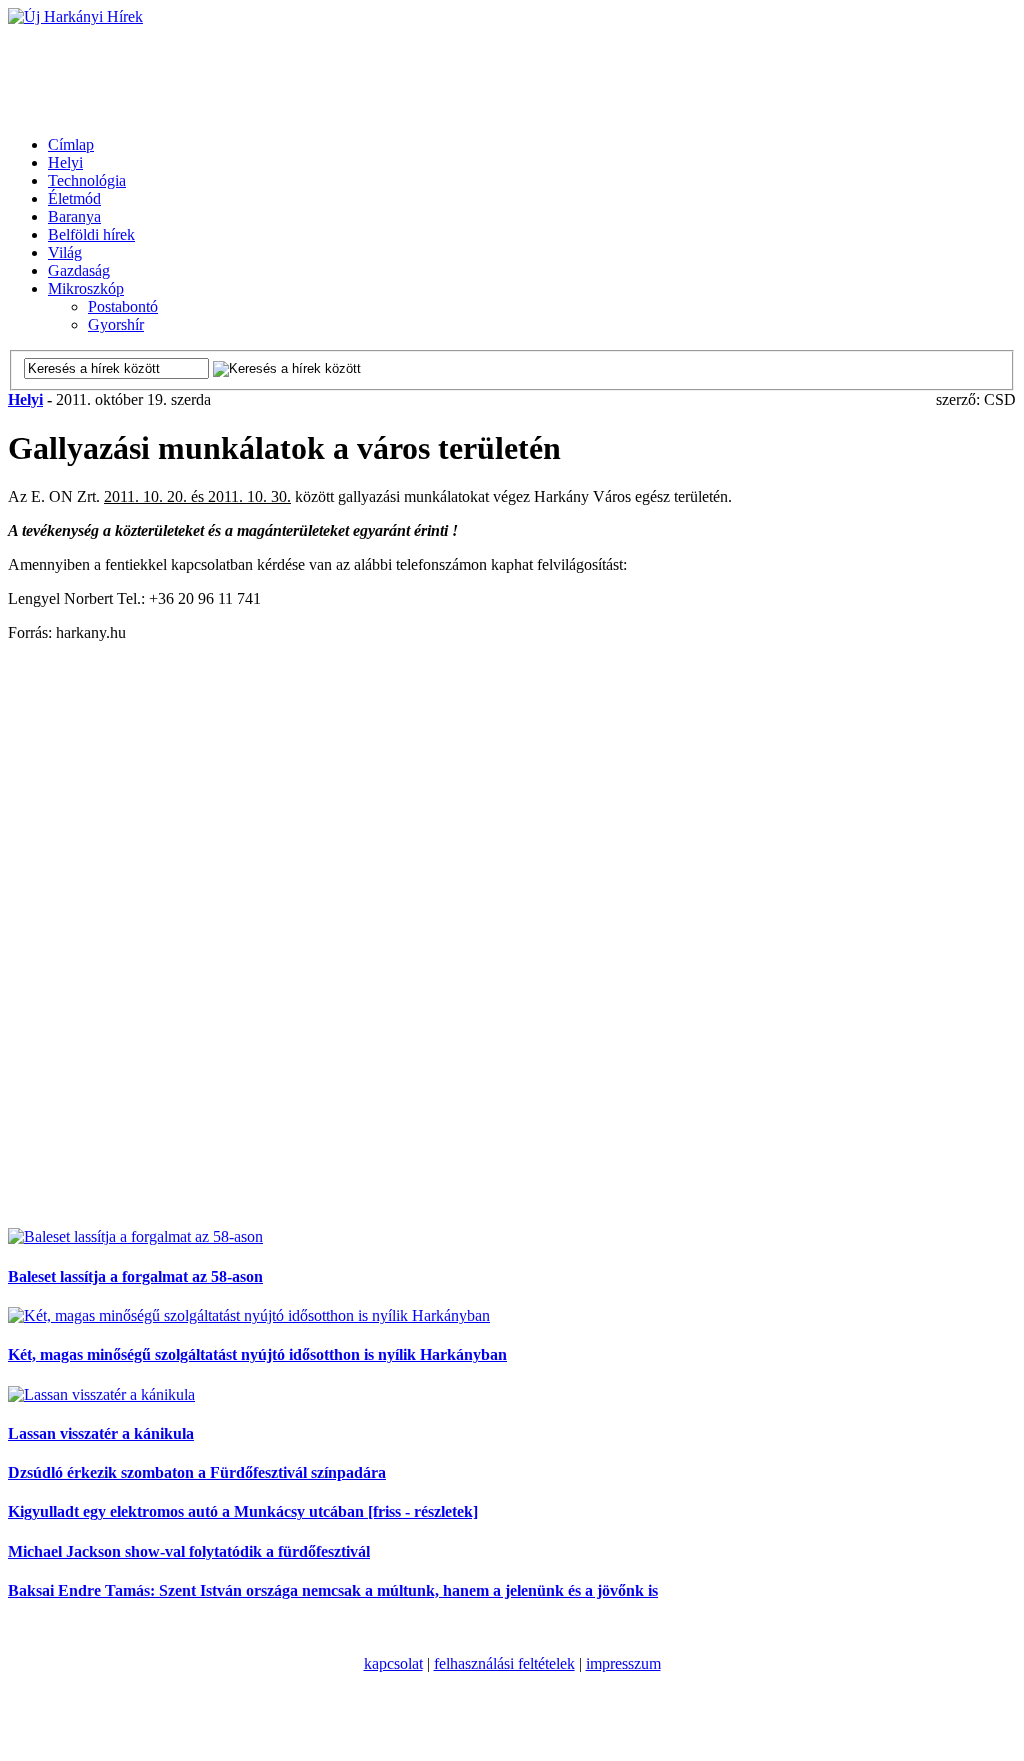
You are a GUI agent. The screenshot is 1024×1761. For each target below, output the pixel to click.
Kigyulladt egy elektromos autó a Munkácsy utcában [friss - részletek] (243, 1511)
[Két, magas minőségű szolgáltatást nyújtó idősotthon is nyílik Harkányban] (249, 1315)
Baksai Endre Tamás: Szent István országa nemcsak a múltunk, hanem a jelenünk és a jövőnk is (333, 1590)
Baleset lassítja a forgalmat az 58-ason (135, 1276)
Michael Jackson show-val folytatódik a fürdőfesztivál (189, 1551)
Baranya (74, 216)
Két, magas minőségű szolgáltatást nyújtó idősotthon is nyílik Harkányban (257, 1354)
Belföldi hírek (91, 234)
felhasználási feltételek (504, 1663)
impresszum (623, 1663)
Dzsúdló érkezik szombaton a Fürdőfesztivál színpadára (197, 1472)
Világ (65, 252)
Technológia (87, 180)
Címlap (71, 144)
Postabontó (123, 306)
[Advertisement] (372, 71)
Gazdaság (79, 270)
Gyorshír (116, 324)
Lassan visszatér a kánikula (101, 1433)
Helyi (65, 162)
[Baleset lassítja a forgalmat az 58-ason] (135, 1236)
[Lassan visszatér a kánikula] (101, 1394)
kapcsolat (393, 1663)
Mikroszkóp (86, 288)
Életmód (74, 198)
